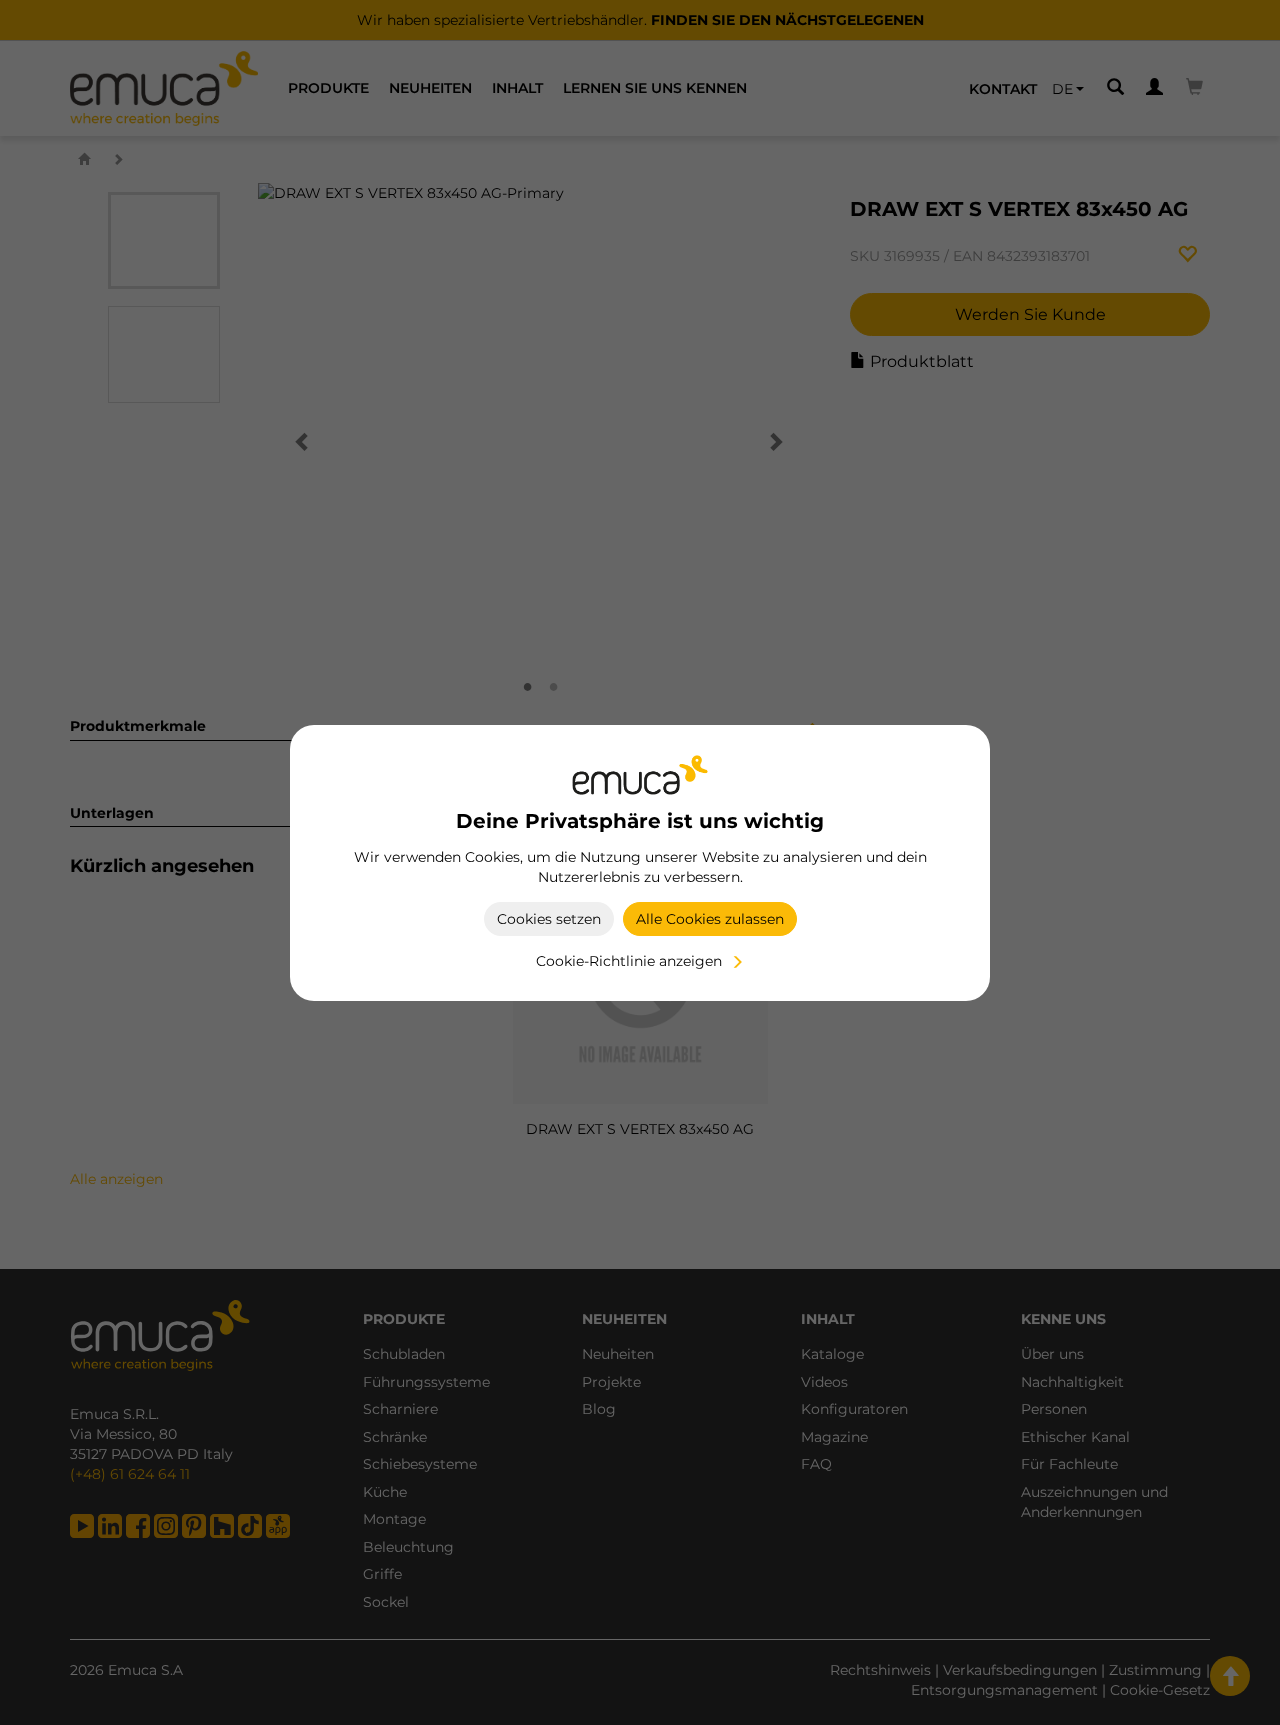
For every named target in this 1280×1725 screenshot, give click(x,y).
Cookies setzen (549, 919)
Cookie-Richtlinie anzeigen (629, 961)
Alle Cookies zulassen (710, 919)
